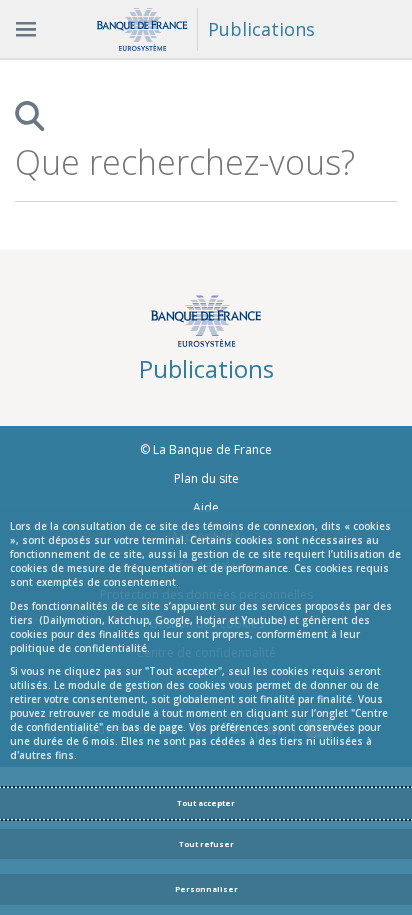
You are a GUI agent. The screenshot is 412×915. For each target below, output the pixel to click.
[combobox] (187, 162)
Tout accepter (206, 803)
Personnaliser (206, 889)
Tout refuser (206, 844)
